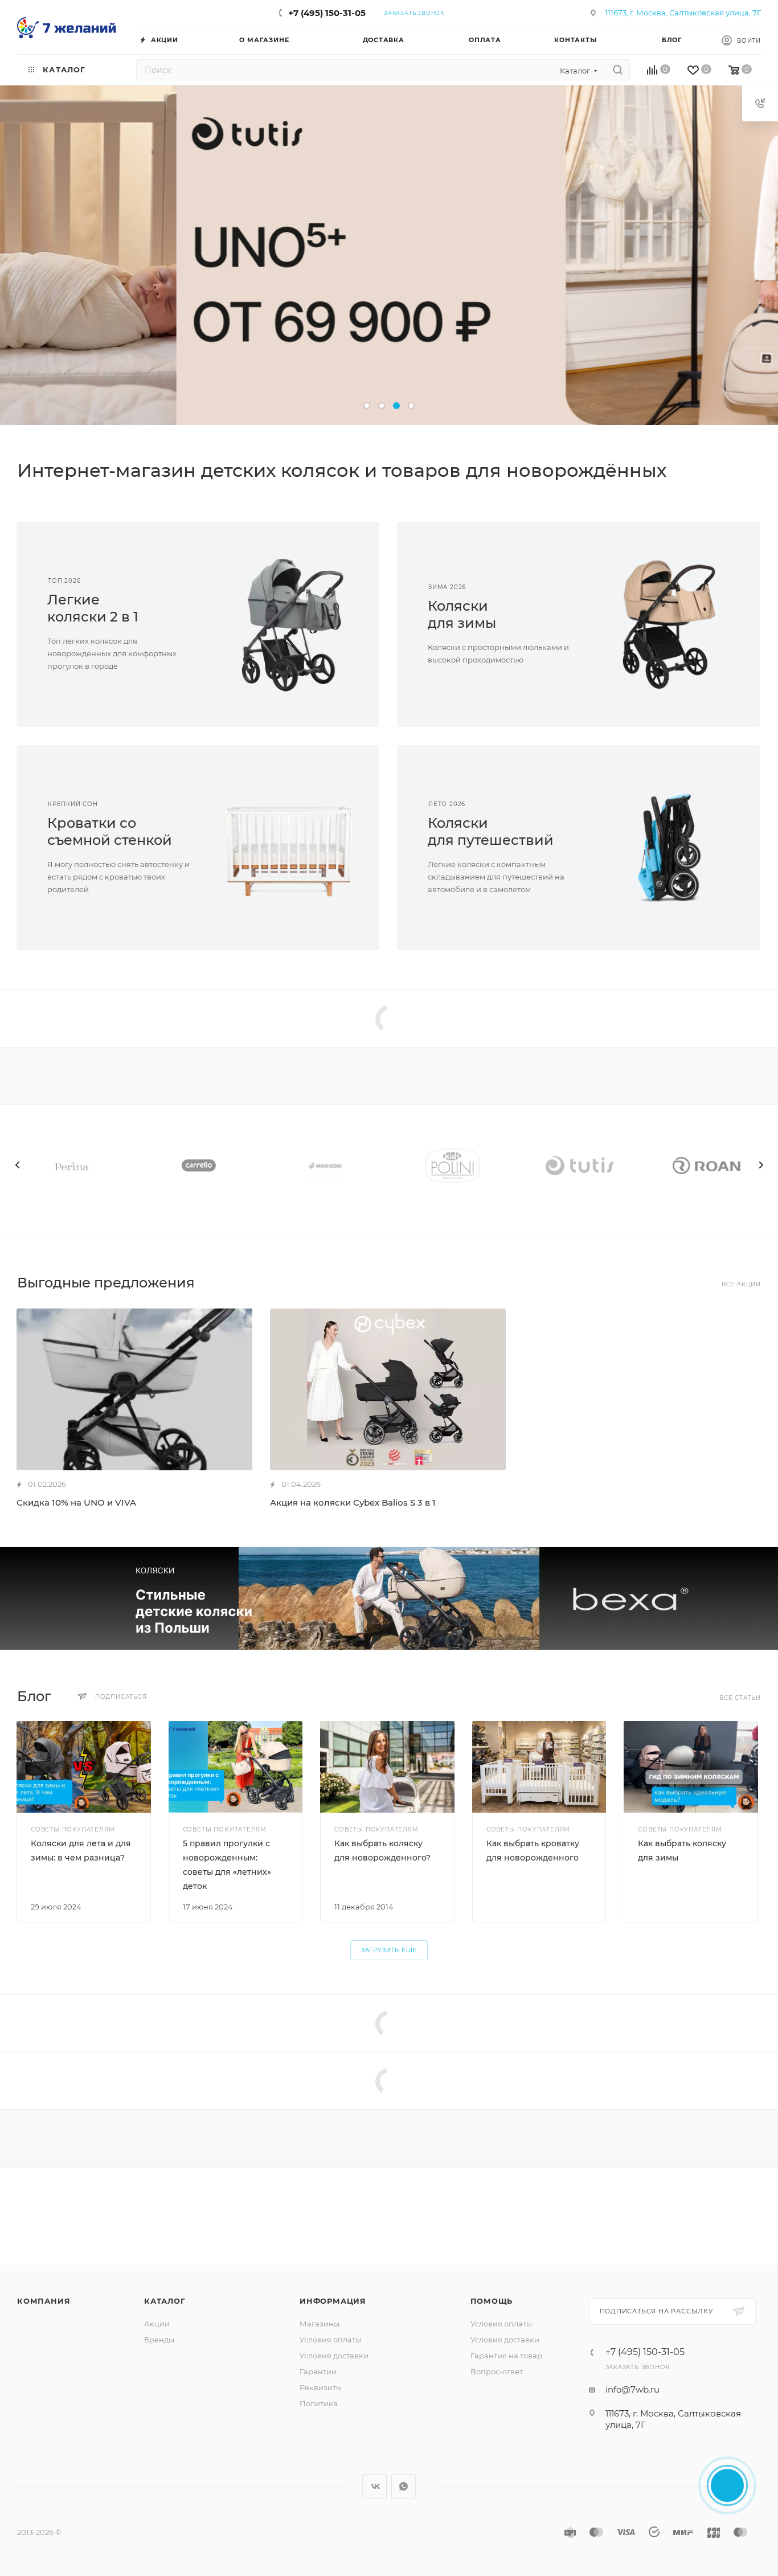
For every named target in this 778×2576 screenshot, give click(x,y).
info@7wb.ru (632, 2389)
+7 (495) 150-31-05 (327, 13)
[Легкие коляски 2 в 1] (289, 624)
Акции (157, 2324)
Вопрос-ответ (497, 2371)
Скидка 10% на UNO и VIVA (76, 1502)
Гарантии (318, 2371)
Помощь (492, 2301)
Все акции (741, 1284)
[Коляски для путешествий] (670, 848)
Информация (333, 2301)
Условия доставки (334, 2356)
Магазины (320, 2324)
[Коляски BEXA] (389, 1598)
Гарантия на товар (506, 2356)
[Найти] (618, 70)
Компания (44, 2301)
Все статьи (740, 1698)
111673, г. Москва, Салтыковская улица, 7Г (683, 13)
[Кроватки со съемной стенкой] (289, 848)
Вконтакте (374, 2486)
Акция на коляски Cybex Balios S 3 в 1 (353, 1502)
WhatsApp (404, 2486)
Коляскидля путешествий (491, 831)
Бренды (159, 2340)
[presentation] (17, 1165)
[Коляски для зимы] (670, 624)
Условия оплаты (330, 2340)
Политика (319, 2403)
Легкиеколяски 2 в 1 (93, 608)
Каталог (165, 2301)
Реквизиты (321, 2387)
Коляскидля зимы (462, 614)
